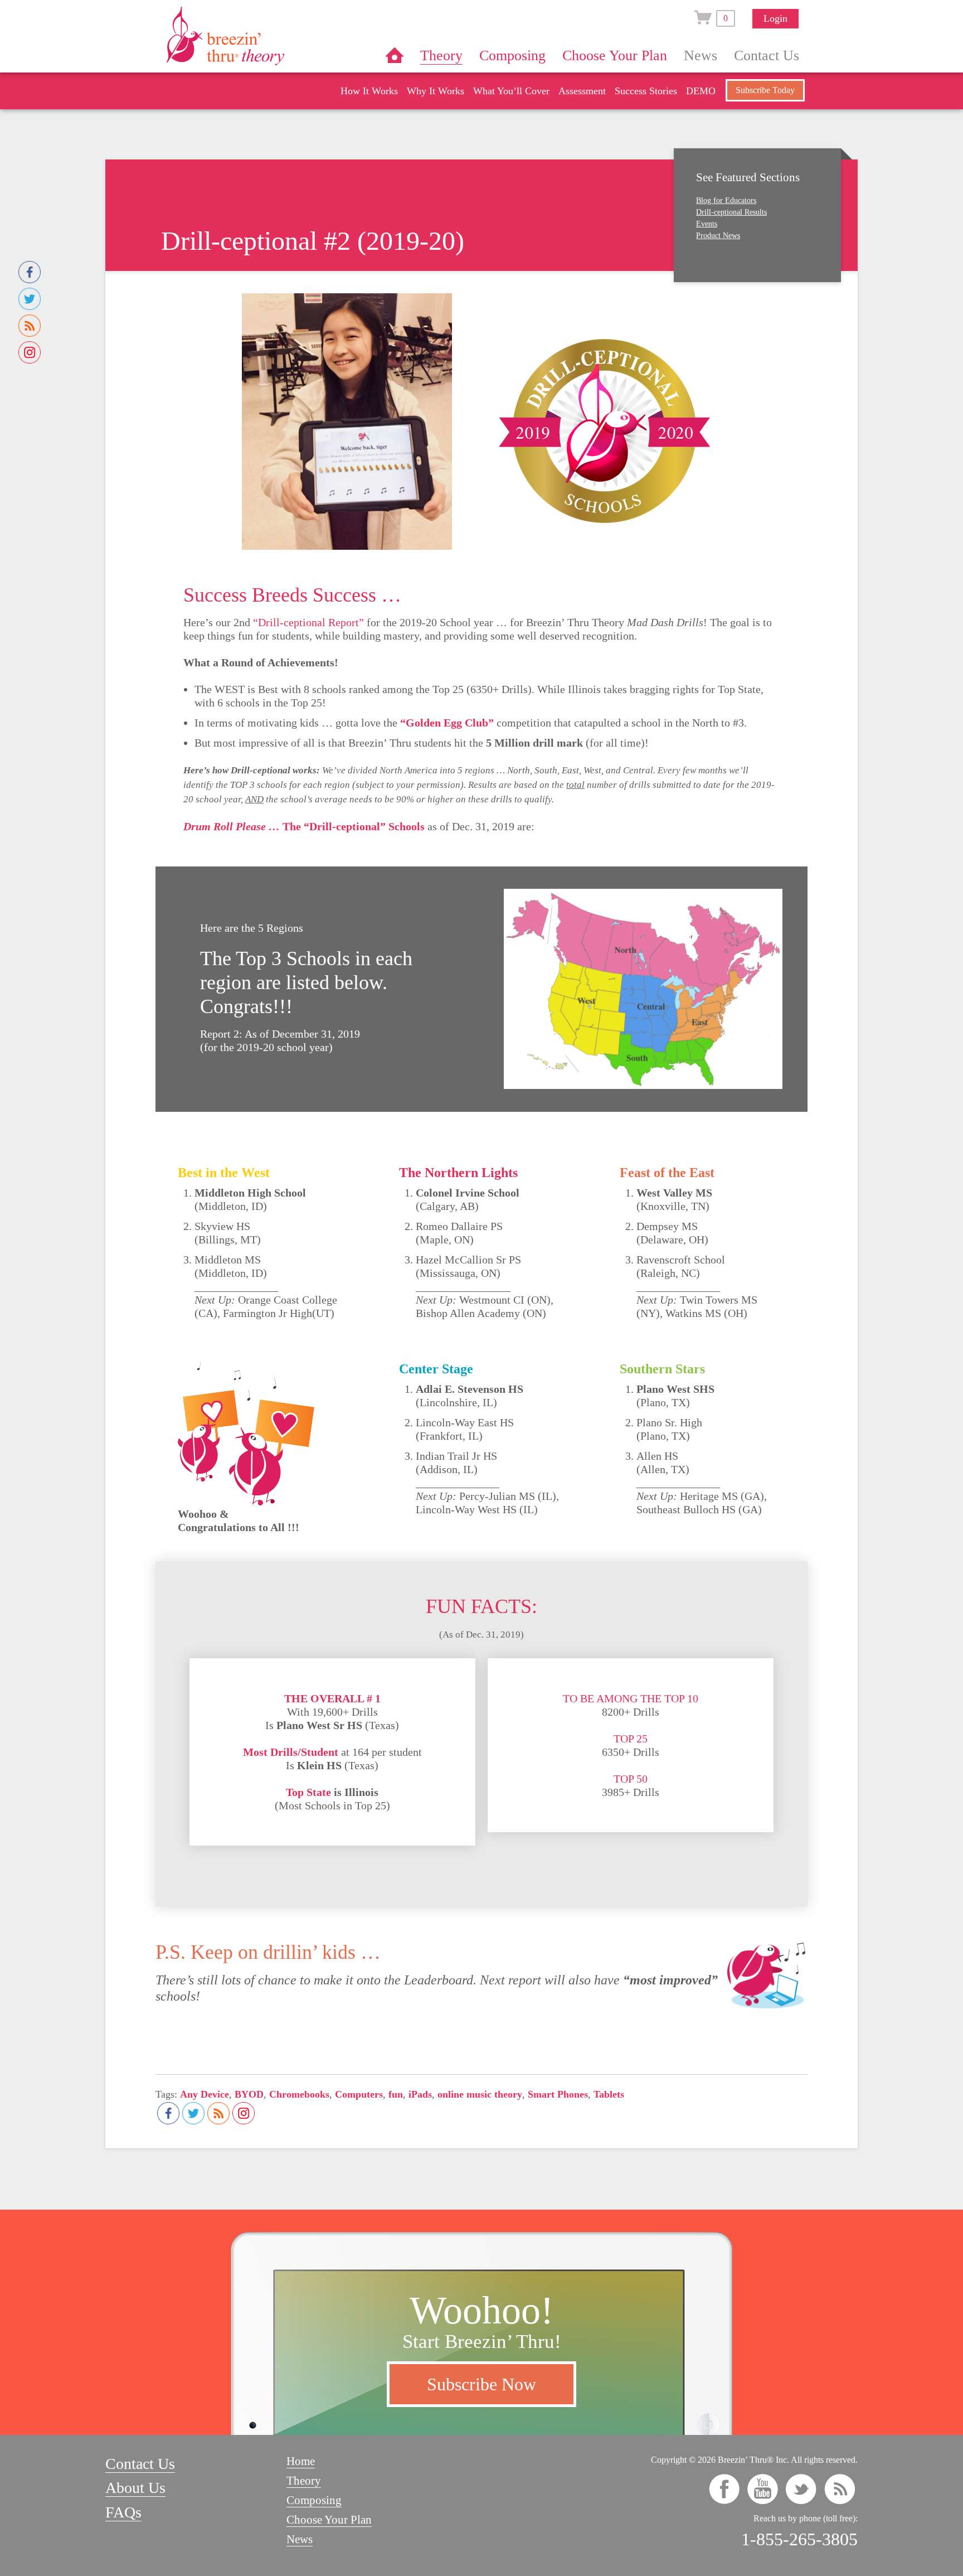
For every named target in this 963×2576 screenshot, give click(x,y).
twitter (801, 2489)
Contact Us (767, 55)
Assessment (582, 91)
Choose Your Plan (615, 55)
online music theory (480, 2094)
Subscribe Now (481, 2384)
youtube (763, 2489)
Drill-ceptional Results (731, 212)
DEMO (701, 91)
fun (396, 2094)
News (701, 55)
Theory (441, 55)
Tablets (609, 2094)
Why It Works (436, 91)
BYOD (249, 2094)
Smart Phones (558, 2094)
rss (840, 2489)
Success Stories (646, 91)
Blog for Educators (726, 200)
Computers (359, 2094)
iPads (420, 2094)
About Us (135, 2488)
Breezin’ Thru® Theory (259, 36)
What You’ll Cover (511, 91)
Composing (512, 55)
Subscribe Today (765, 90)
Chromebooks (299, 2094)
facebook (724, 2489)
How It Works (369, 91)
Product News (718, 236)
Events (707, 224)
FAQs (123, 2512)
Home (395, 55)
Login (775, 18)
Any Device (205, 2094)
